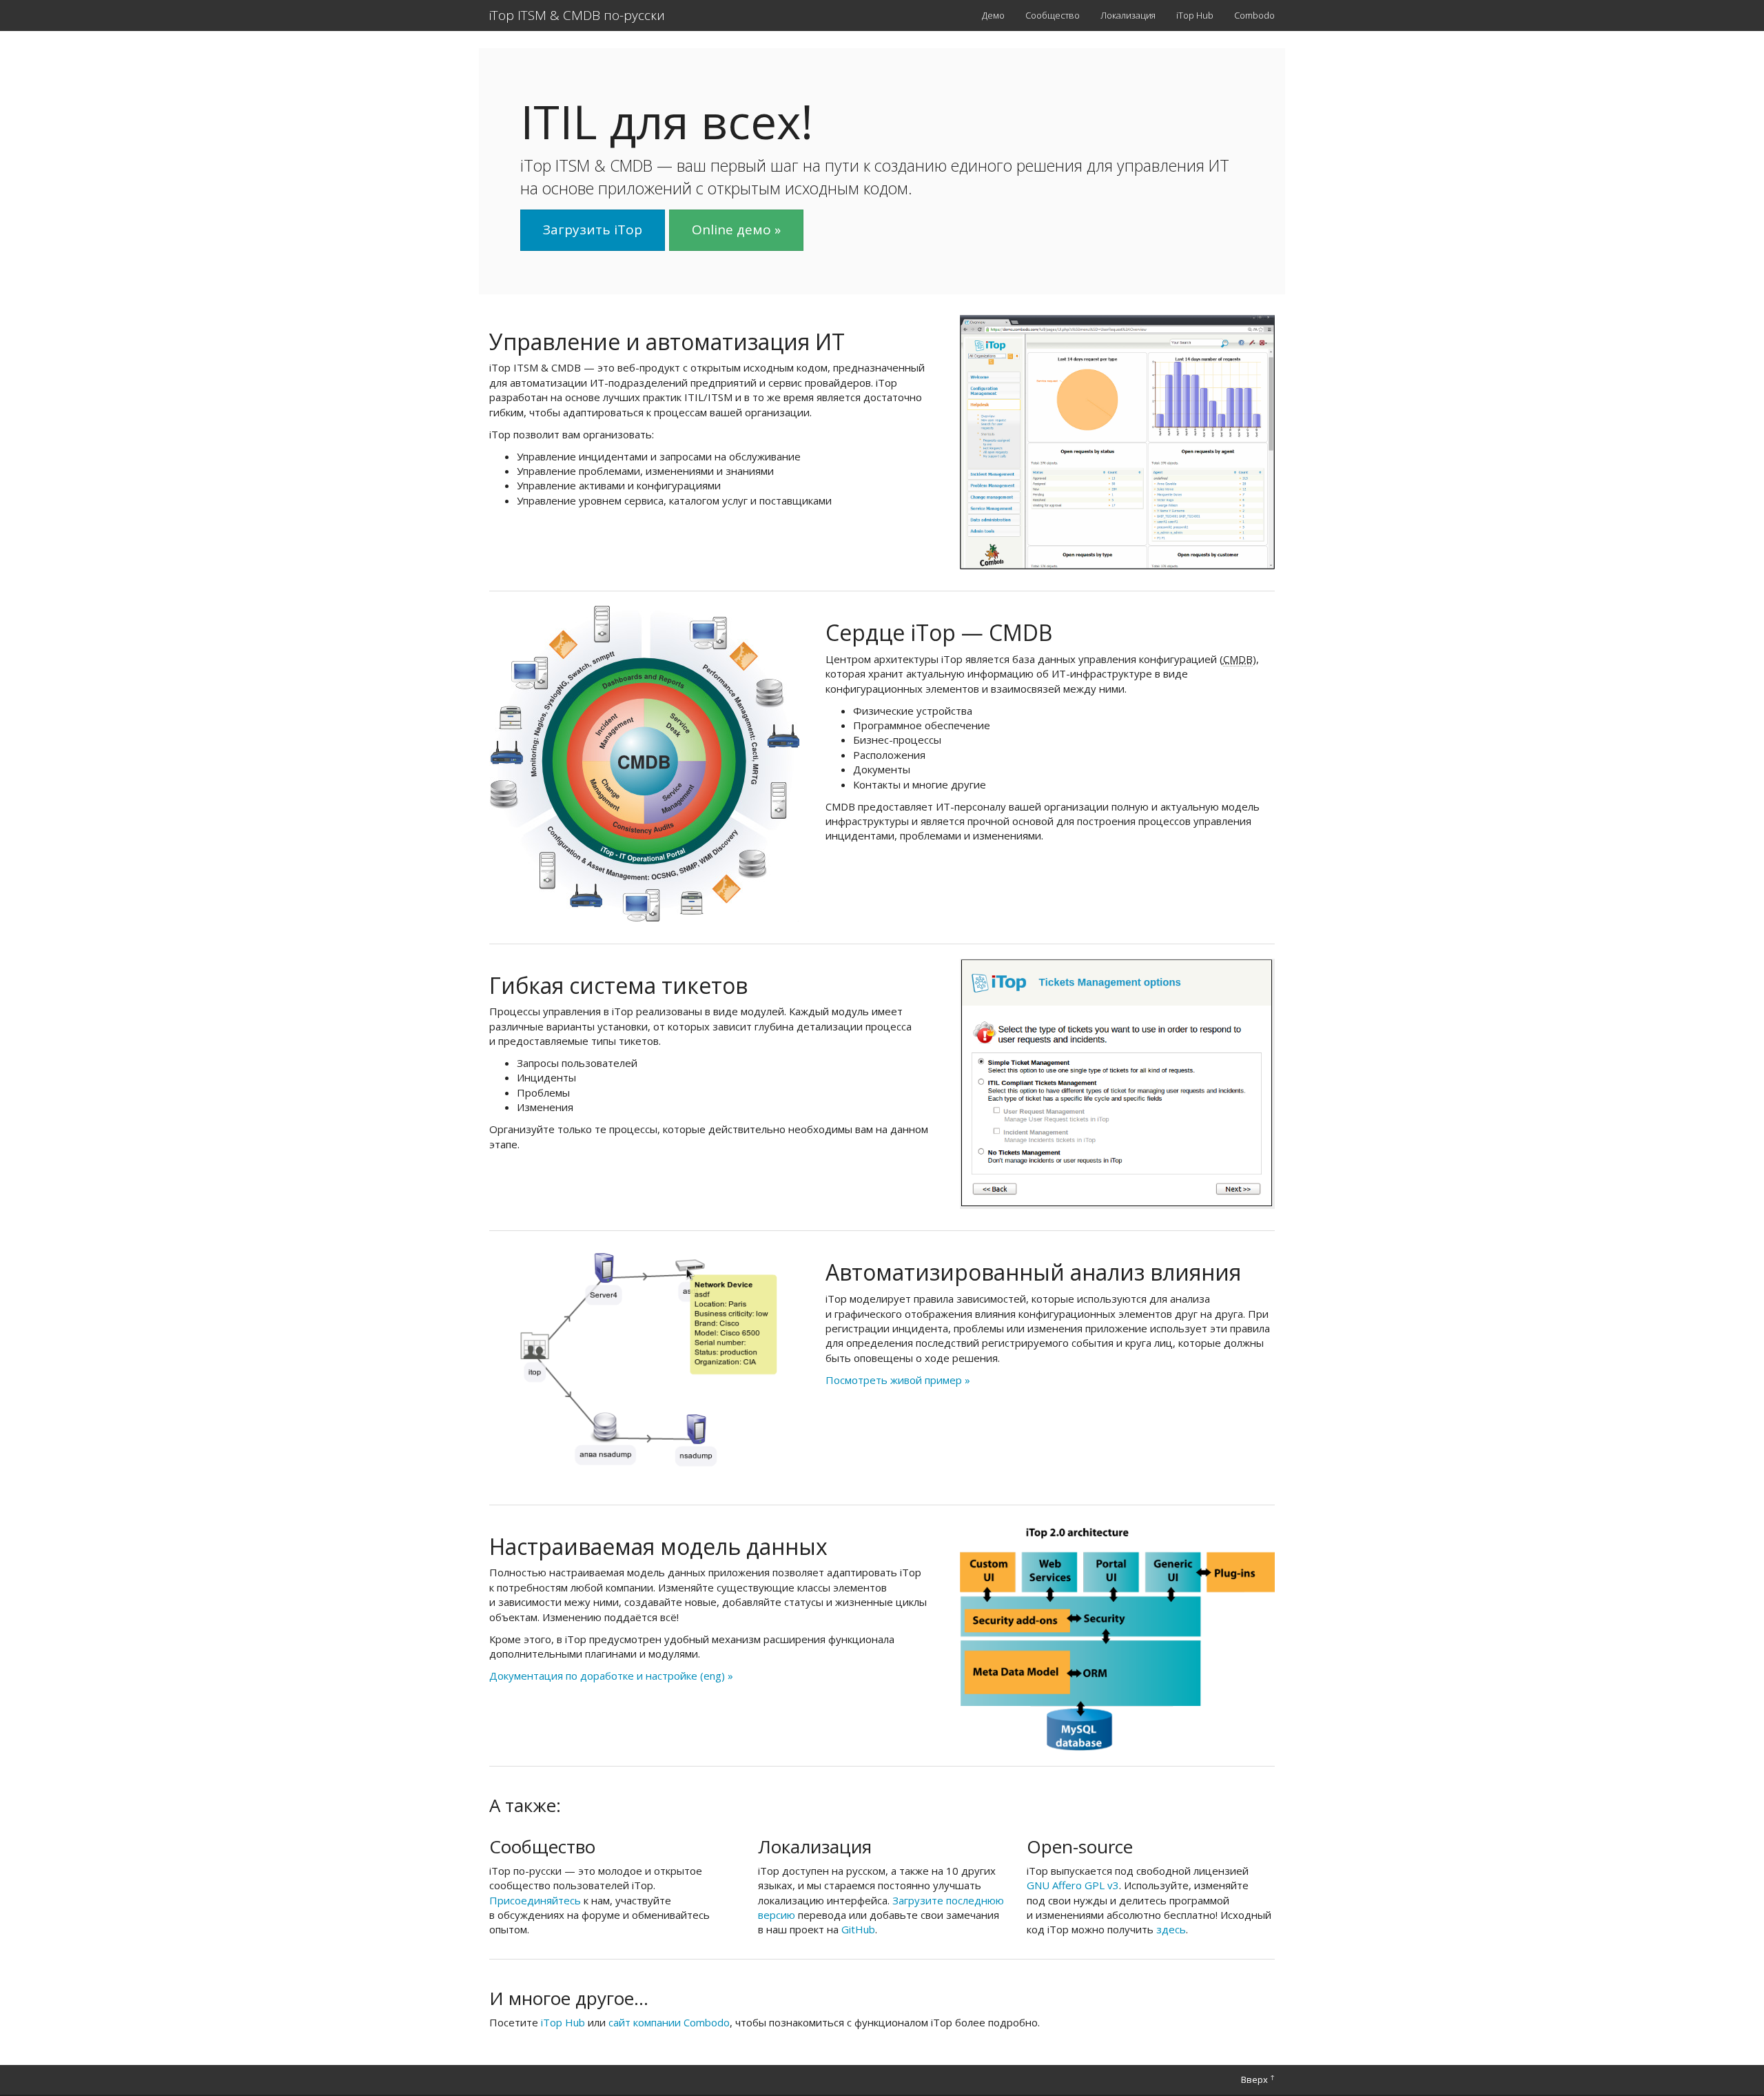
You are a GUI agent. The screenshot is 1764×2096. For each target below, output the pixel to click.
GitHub (858, 1929)
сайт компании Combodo (669, 2022)
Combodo (1254, 15)
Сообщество (1053, 15)
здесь (1171, 1929)
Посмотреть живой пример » (898, 1380)
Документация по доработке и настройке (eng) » (611, 1676)
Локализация (1128, 15)
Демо (993, 15)
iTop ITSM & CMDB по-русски (577, 15)
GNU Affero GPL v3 (1073, 1885)
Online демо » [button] (736, 230)
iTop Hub (1195, 15)
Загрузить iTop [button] (593, 230)
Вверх (1258, 2079)
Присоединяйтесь (535, 1900)
